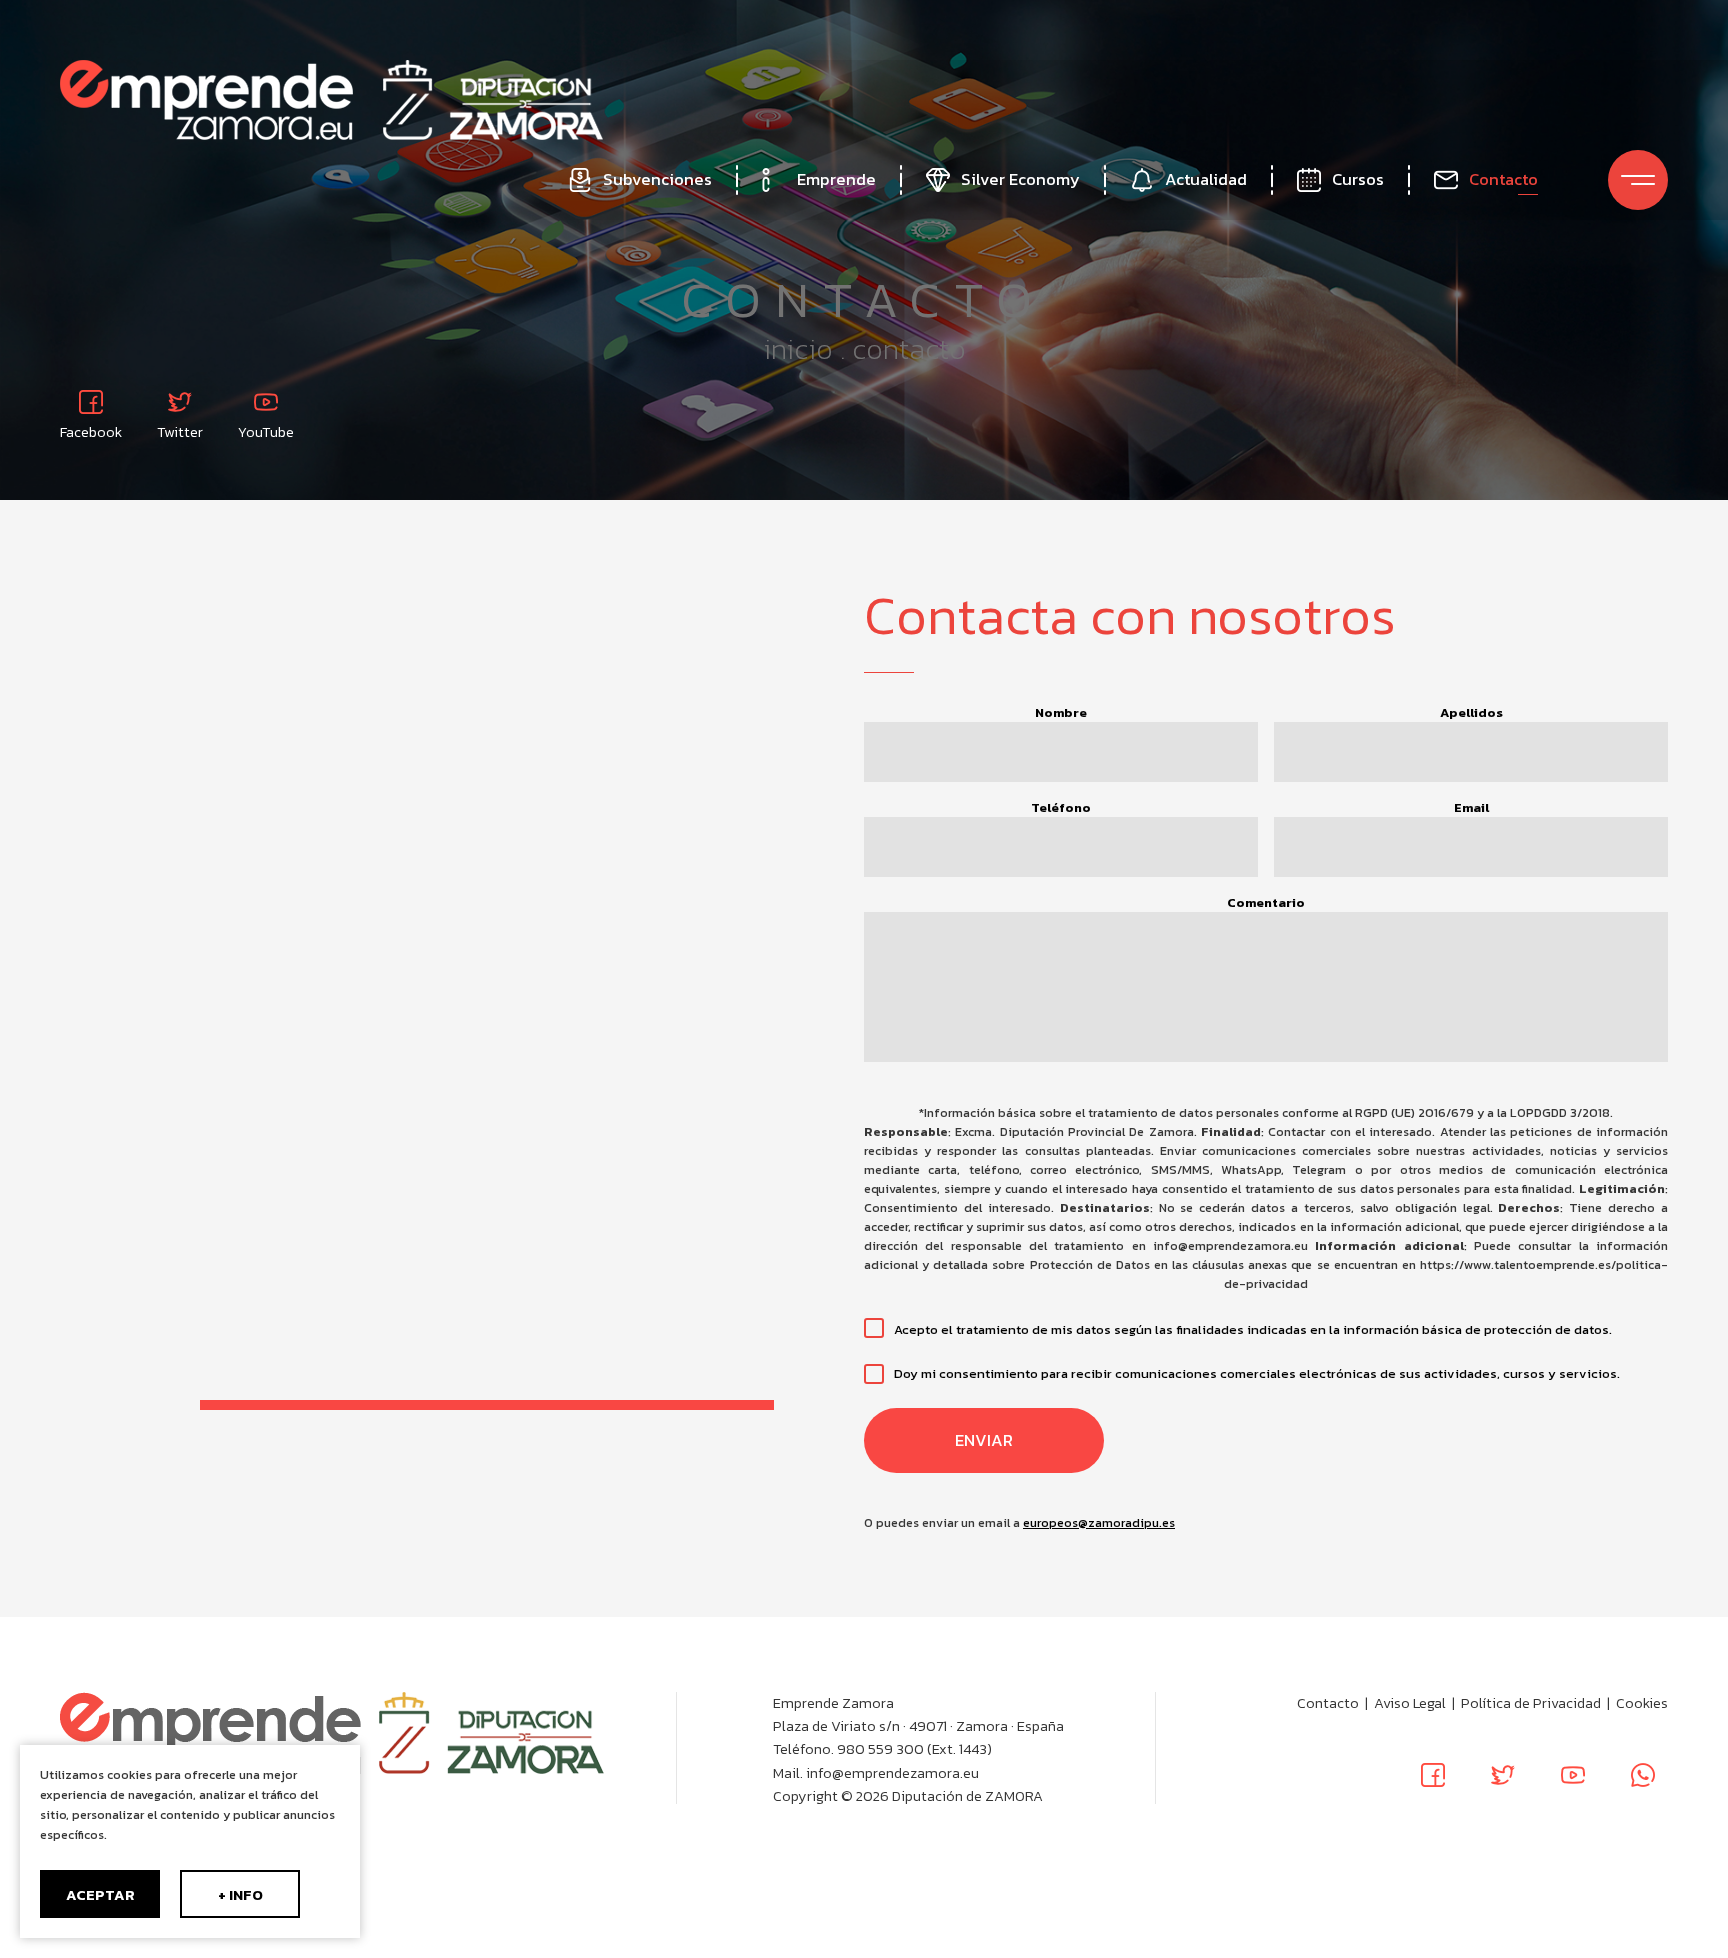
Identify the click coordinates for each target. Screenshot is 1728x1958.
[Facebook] (1433, 1775)
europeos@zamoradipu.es (1099, 1522)
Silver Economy (1020, 179)
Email (1471, 807)
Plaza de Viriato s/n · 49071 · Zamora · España (918, 1726)
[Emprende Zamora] (206, 100)
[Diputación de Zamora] (493, 100)
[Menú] (1638, 180)
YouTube (266, 430)
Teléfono (1061, 807)
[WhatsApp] (1643, 1775)
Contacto (1503, 179)
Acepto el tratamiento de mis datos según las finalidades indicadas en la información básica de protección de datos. (1253, 1329)
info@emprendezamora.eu (892, 1773)
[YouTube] (1573, 1775)
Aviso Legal (1410, 1703)
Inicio (798, 349)
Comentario (1266, 902)
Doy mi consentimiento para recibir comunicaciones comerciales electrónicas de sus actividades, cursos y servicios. (1257, 1373)
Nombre (1061, 712)
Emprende (836, 179)
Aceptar (100, 1895)
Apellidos (1471, 712)
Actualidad (1206, 179)
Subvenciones (657, 179)
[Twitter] (1503, 1775)
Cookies (1642, 1703)
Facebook (91, 430)
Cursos (1358, 179)
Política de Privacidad (1531, 1703)
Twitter (180, 430)
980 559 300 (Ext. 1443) (914, 1749)
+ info (240, 1895)
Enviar (984, 1440)
